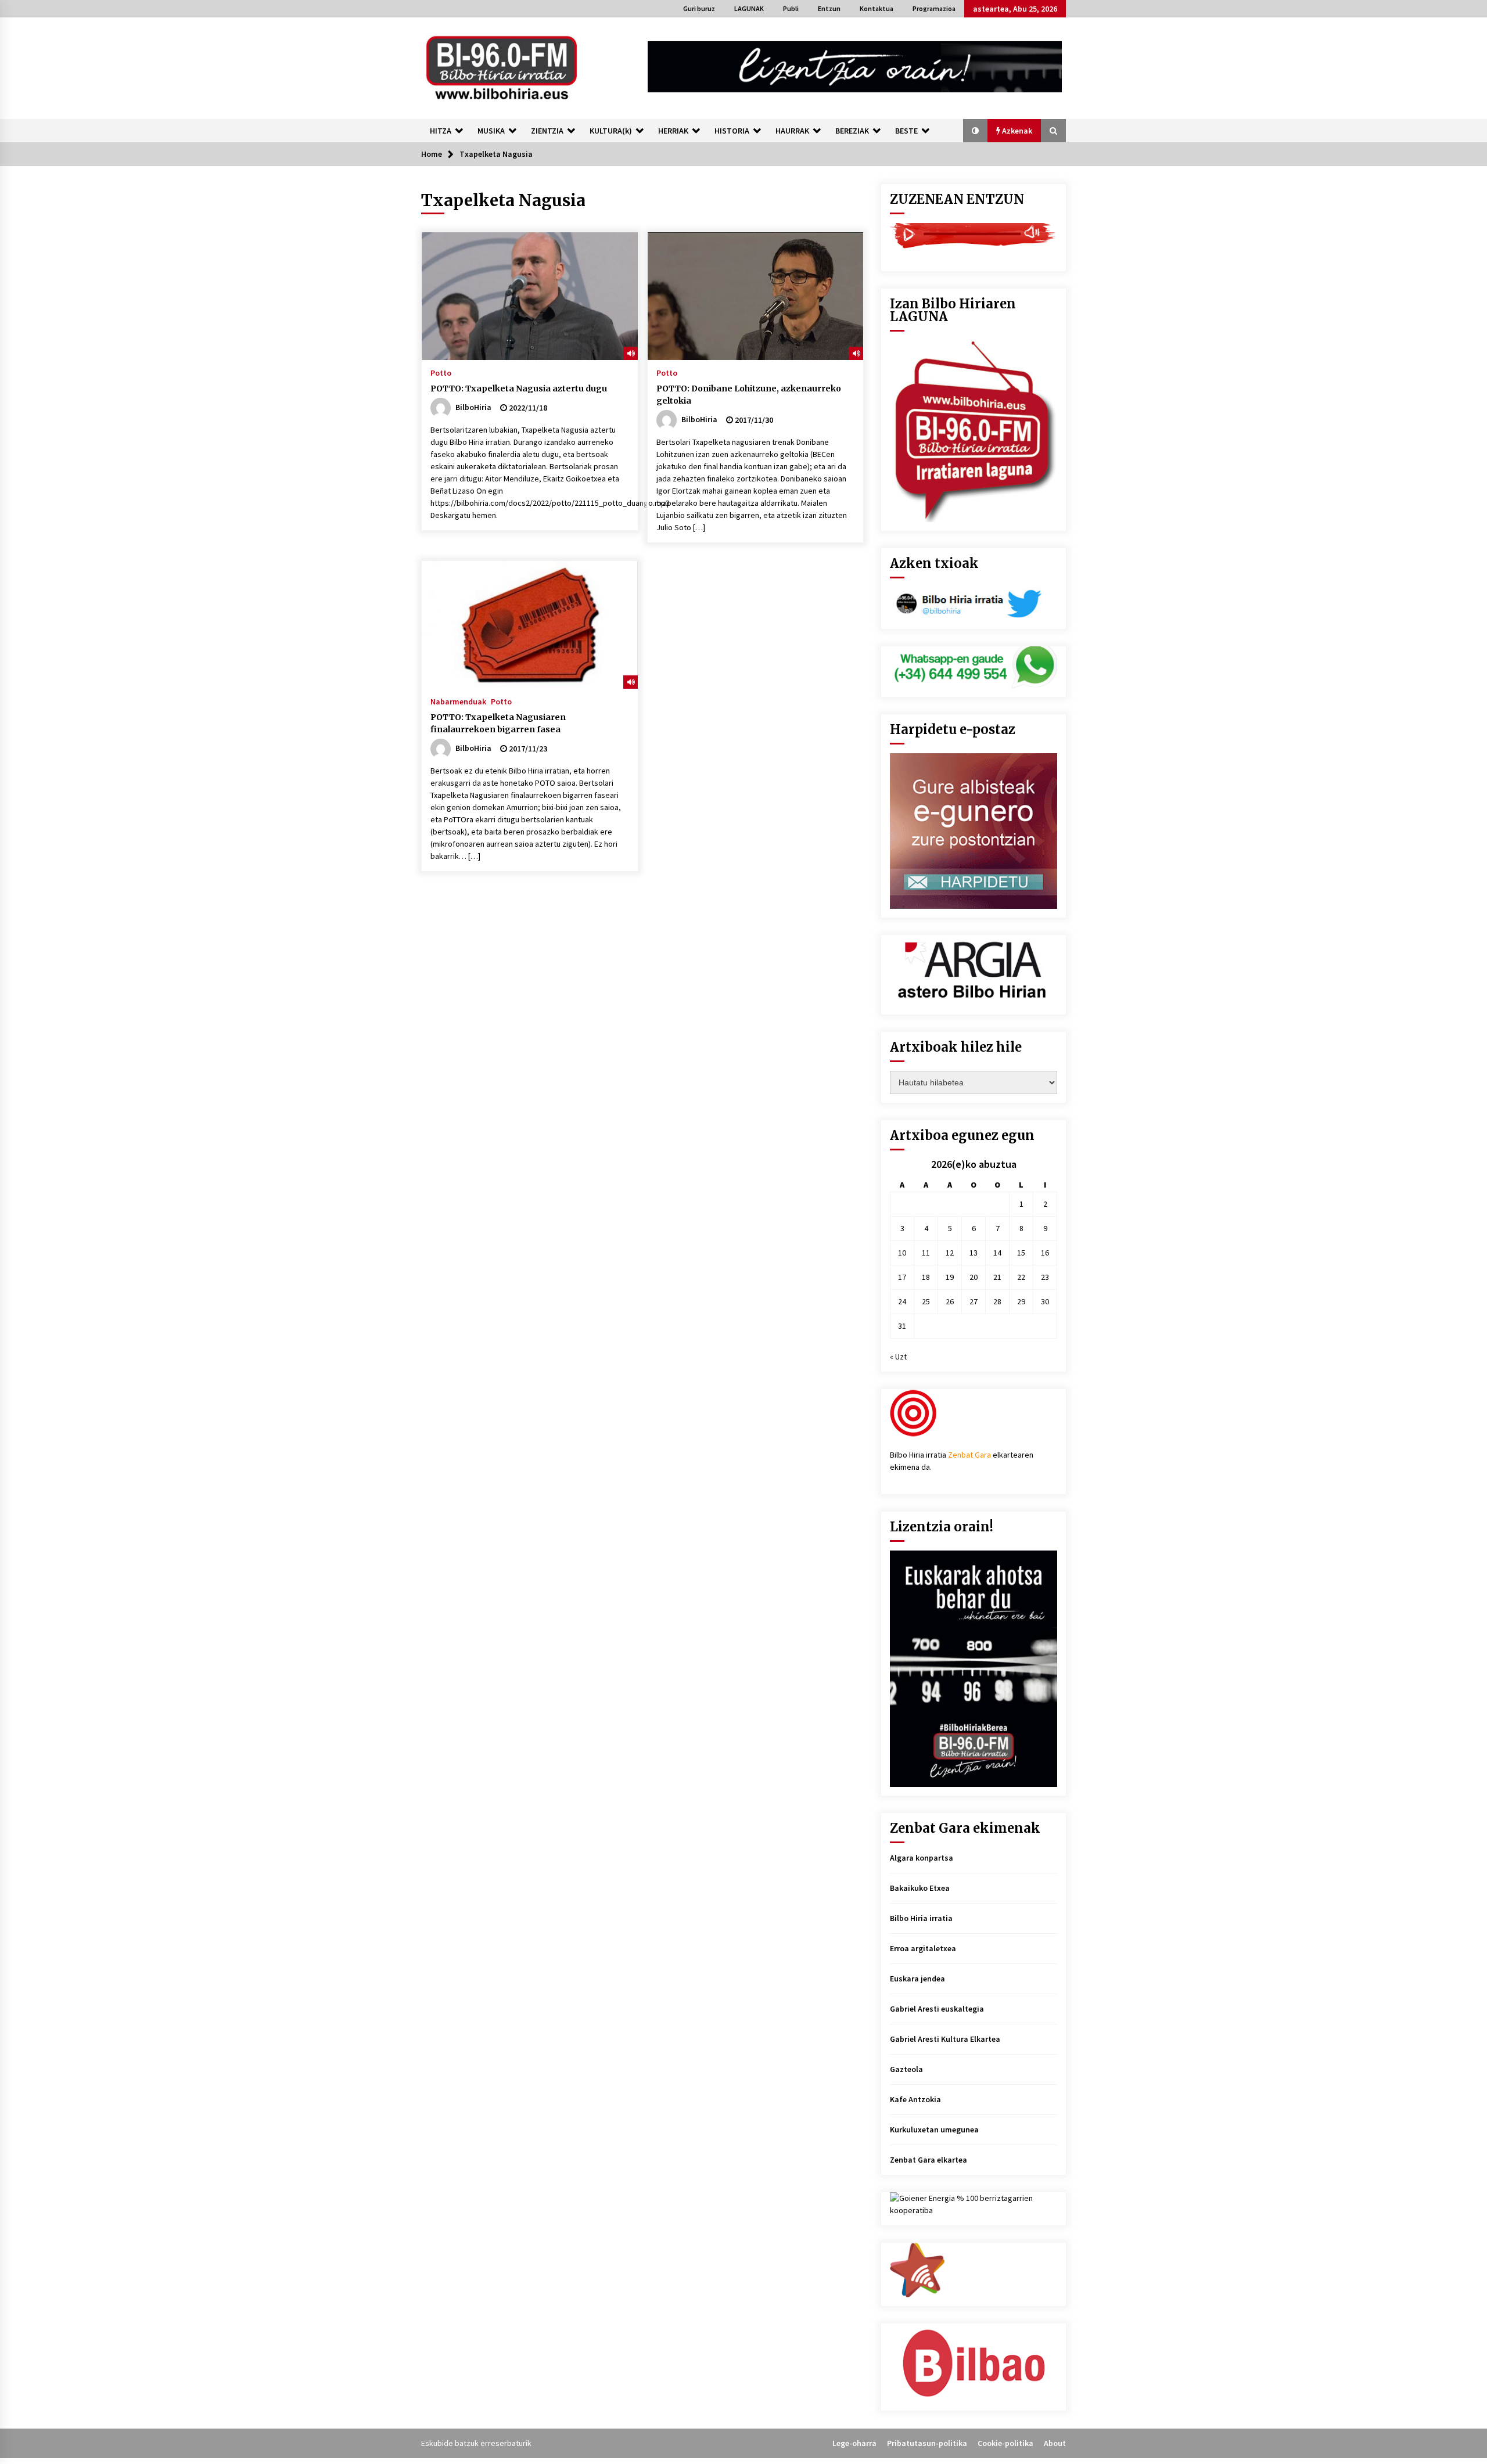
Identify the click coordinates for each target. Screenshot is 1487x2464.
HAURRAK (792, 131)
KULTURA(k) (611, 131)
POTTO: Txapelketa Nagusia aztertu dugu (519, 389)
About (1055, 2443)
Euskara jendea (917, 1979)
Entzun (829, 8)
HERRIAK (673, 131)
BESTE (906, 131)
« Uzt (898, 1357)
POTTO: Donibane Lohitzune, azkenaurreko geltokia (749, 395)
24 (902, 1301)
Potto (441, 372)
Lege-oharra (854, 2443)
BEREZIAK (852, 131)
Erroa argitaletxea (923, 1948)
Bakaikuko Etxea (920, 1888)
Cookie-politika (1005, 2443)
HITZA (441, 131)
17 (902, 1277)
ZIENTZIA (547, 131)
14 (997, 1253)
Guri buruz (699, 8)
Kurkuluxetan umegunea (934, 2130)
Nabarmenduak (458, 701)
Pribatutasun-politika (927, 2443)
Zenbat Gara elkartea (929, 2160)
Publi (791, 8)
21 (997, 1277)
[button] (975, 131)
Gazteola (906, 2069)
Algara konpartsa (922, 1858)
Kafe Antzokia (915, 2099)
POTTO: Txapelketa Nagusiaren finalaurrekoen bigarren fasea (498, 723)
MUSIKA (491, 131)
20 (974, 1277)
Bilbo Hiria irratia (921, 1918)
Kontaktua (877, 8)
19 (950, 1277)
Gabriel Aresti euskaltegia (937, 2009)
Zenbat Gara (969, 1455)
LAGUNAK (749, 8)
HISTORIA (732, 131)
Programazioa (934, 8)
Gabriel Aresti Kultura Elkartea (945, 2039)
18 (926, 1277)
